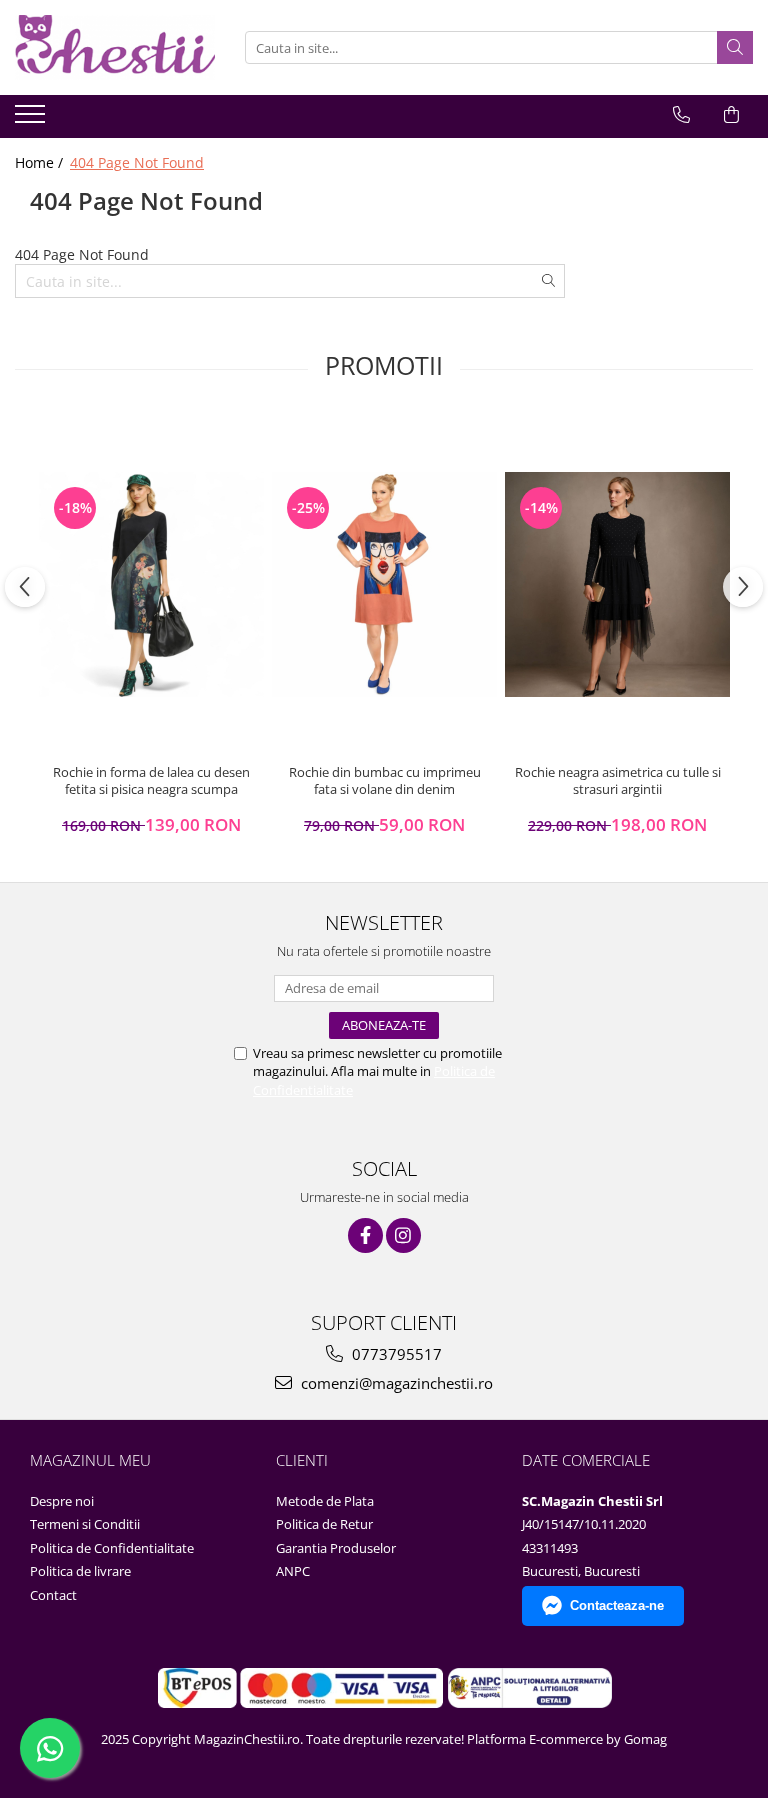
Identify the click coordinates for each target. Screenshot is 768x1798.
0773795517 (395, 1354)
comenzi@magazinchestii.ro (395, 1383)
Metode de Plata (325, 1501)
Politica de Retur (324, 1524)
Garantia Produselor (336, 1548)
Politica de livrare (80, 1571)
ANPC (293, 1571)
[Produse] (32, 120)
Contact (53, 1595)
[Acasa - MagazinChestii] (115, 47)
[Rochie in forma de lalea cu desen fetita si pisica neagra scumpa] (151, 584)
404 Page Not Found (137, 162)
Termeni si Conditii (85, 1524)
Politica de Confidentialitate (112, 1548)
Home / (41, 162)
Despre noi (62, 1501)
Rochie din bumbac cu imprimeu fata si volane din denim (385, 781)
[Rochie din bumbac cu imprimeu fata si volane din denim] (384, 584)
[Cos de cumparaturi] (731, 115)
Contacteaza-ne (617, 1605)
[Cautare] (735, 47)
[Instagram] (403, 1235)
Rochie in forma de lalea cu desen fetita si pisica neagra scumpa (151, 781)
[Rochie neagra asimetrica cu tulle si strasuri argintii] (617, 584)
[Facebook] (365, 1235)
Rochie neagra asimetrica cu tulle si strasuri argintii (618, 781)
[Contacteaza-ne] (681, 115)
